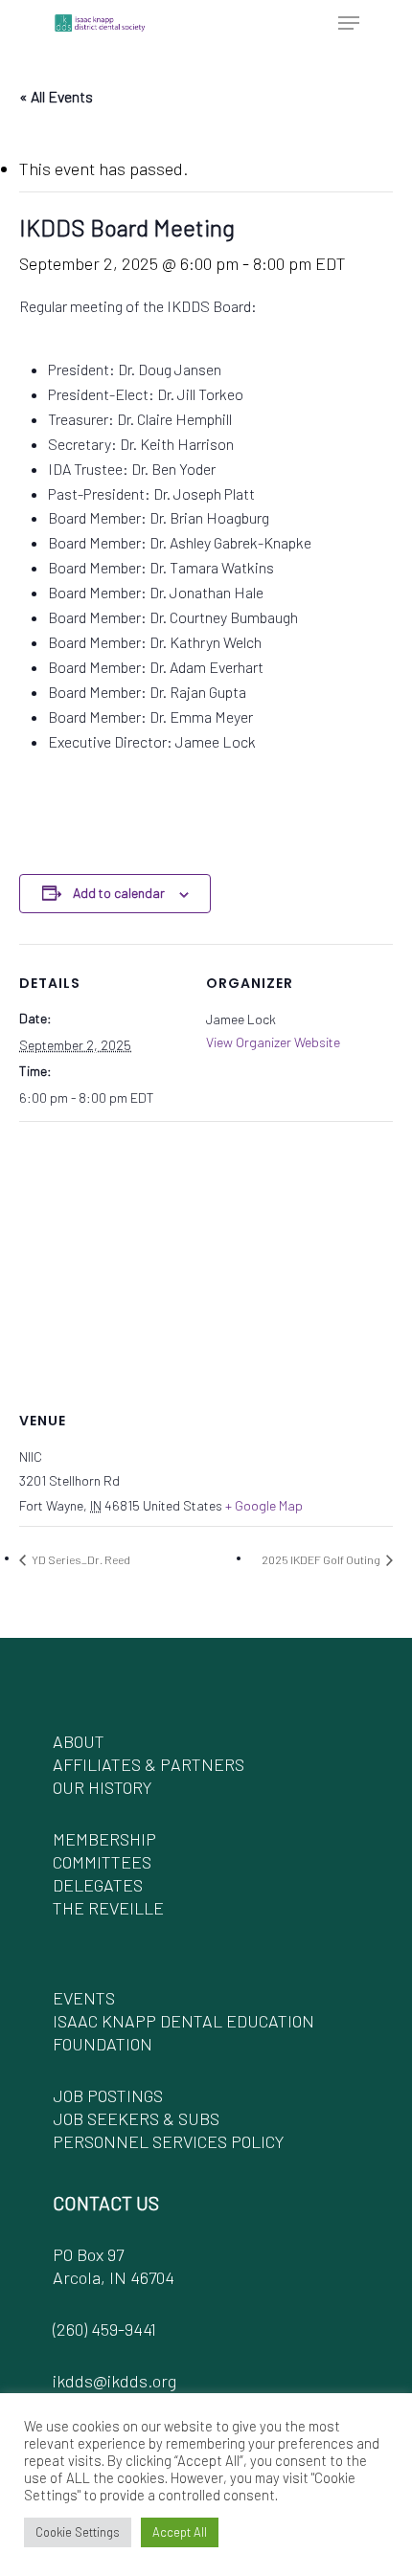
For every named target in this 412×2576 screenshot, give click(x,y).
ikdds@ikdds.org (114, 2381)
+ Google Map (264, 1505)
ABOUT (79, 1741)
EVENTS (84, 1998)
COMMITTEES (102, 1862)
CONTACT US (106, 2203)
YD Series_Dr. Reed (80, 1559)
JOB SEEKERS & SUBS (136, 2118)
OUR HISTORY (102, 1787)
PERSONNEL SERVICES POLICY (168, 2141)
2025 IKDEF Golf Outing (322, 1559)
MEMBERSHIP (104, 1839)
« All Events (56, 96)
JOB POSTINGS (108, 2095)
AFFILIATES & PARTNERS (149, 1764)
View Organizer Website (273, 1042)
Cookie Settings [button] (78, 2532)
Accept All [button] (180, 2532)
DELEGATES (98, 1885)
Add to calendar (119, 893)
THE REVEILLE (108, 1908)
